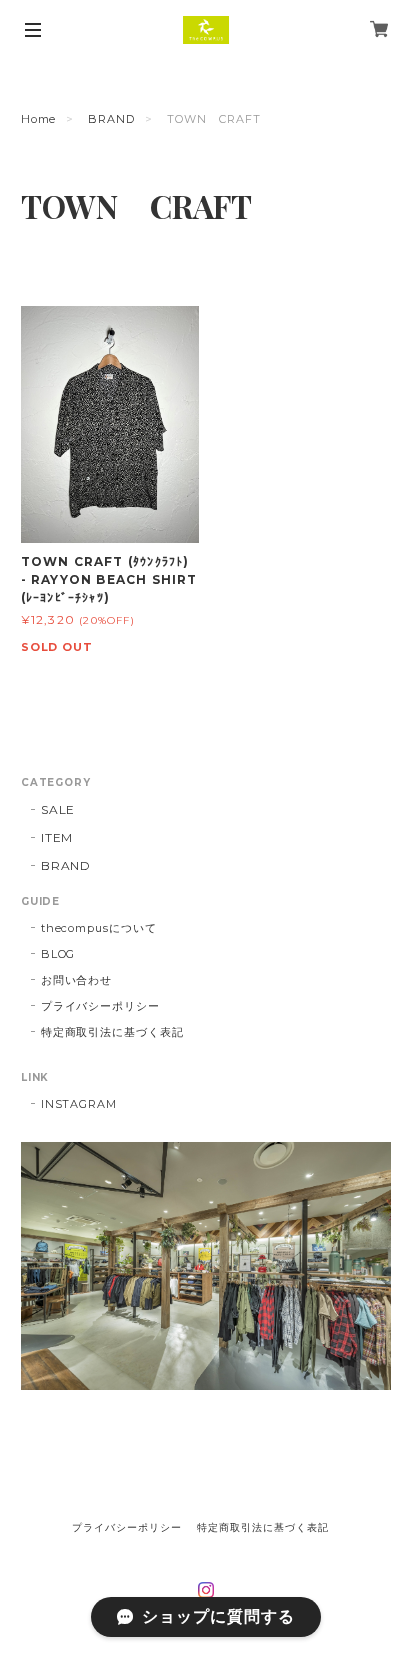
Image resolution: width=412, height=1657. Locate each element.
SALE (58, 809)
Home (39, 119)
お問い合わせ (77, 980)
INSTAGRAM (79, 1104)
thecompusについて (99, 928)
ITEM (57, 837)
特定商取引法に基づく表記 (113, 1032)
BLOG (58, 954)
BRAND (111, 119)
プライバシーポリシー (101, 1006)
